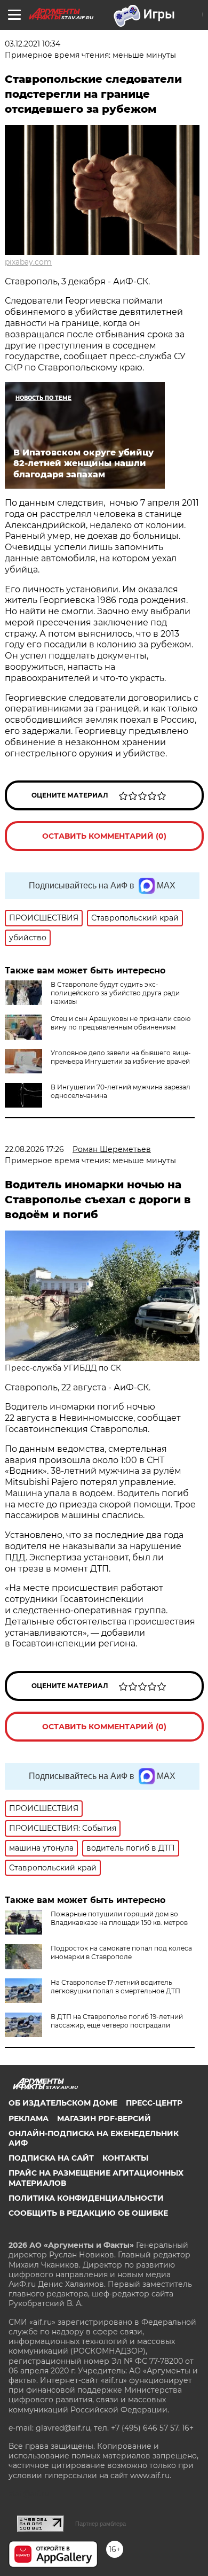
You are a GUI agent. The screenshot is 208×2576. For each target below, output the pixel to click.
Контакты (125, 2158)
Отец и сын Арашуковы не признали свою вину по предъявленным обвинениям (121, 1023)
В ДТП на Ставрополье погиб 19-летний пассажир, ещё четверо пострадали (117, 2021)
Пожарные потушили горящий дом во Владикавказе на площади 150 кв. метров (119, 1918)
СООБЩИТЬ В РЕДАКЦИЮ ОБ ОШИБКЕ (88, 2213)
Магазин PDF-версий (104, 2118)
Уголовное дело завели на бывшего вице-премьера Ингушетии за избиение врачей (121, 1057)
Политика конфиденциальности (86, 2198)
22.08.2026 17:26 (34, 1149)
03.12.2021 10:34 (33, 44)
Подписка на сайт (51, 2158)
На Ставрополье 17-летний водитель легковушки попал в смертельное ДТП (115, 1987)
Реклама (29, 2118)
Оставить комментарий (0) (104, 836)
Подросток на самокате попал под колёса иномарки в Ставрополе (121, 1952)
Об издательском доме (63, 2103)
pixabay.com (28, 262)
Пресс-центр (154, 2103)
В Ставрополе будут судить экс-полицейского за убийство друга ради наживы (115, 993)
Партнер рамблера (101, 2524)
